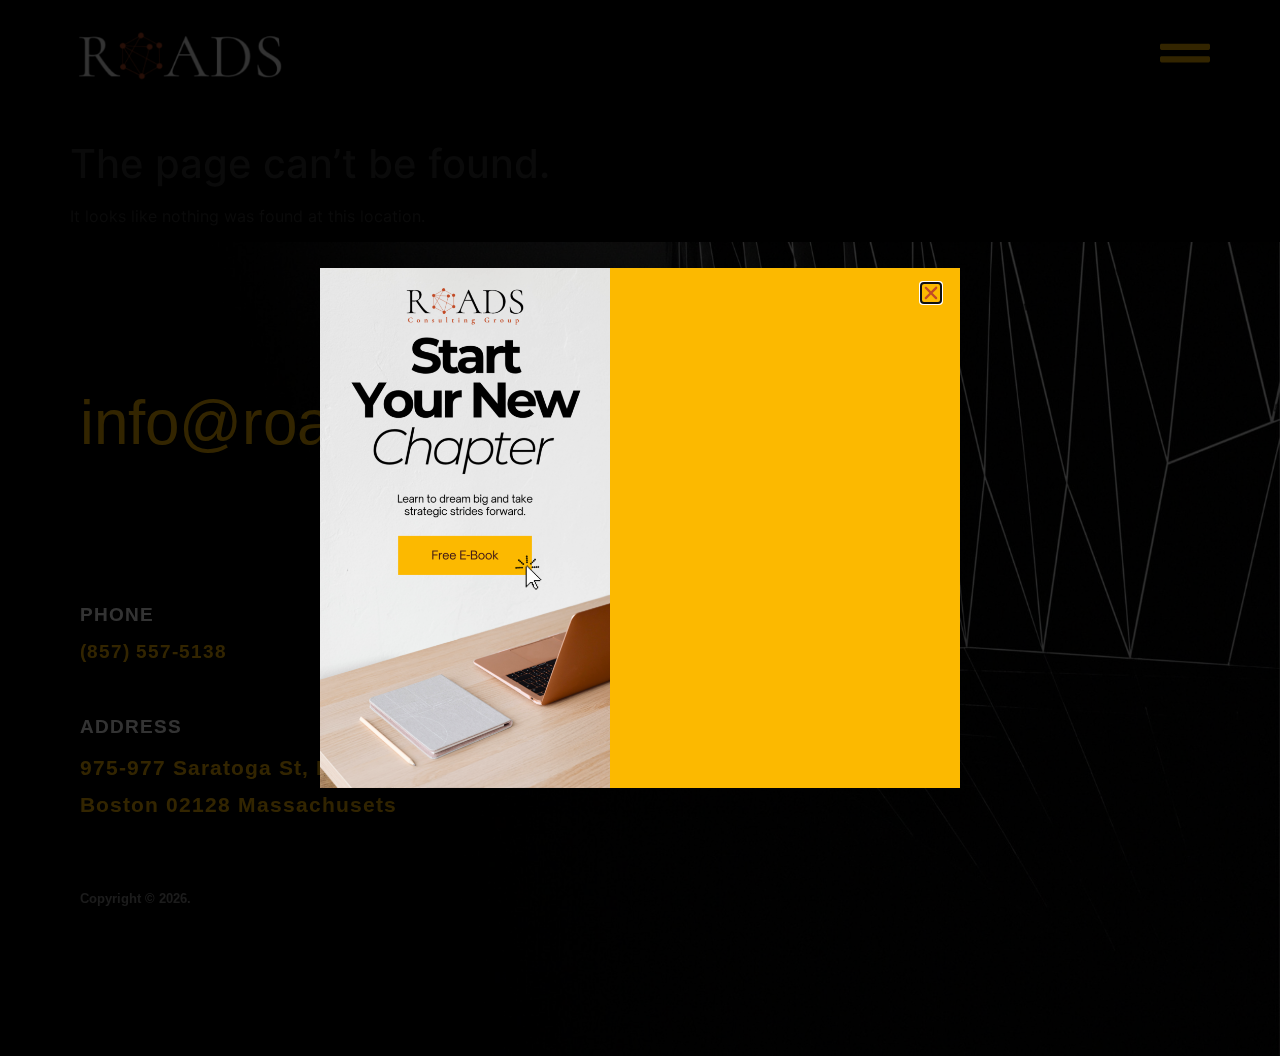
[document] (640, 528)
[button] (931, 293)
